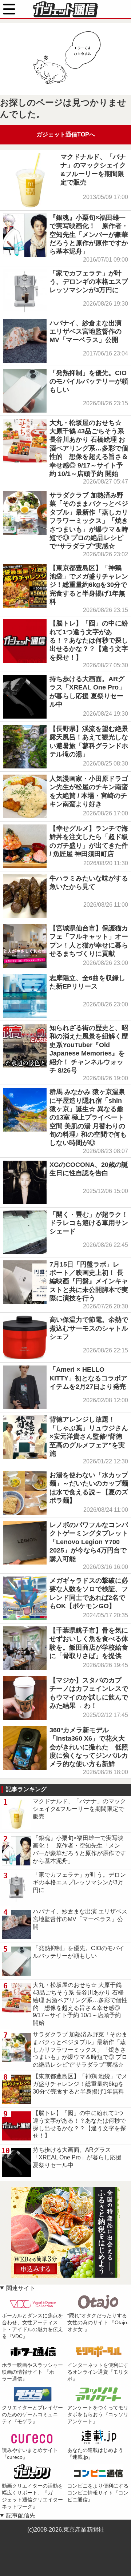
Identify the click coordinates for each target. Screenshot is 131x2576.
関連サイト (21, 2288)
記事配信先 (21, 2515)
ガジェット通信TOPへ (66, 134)
